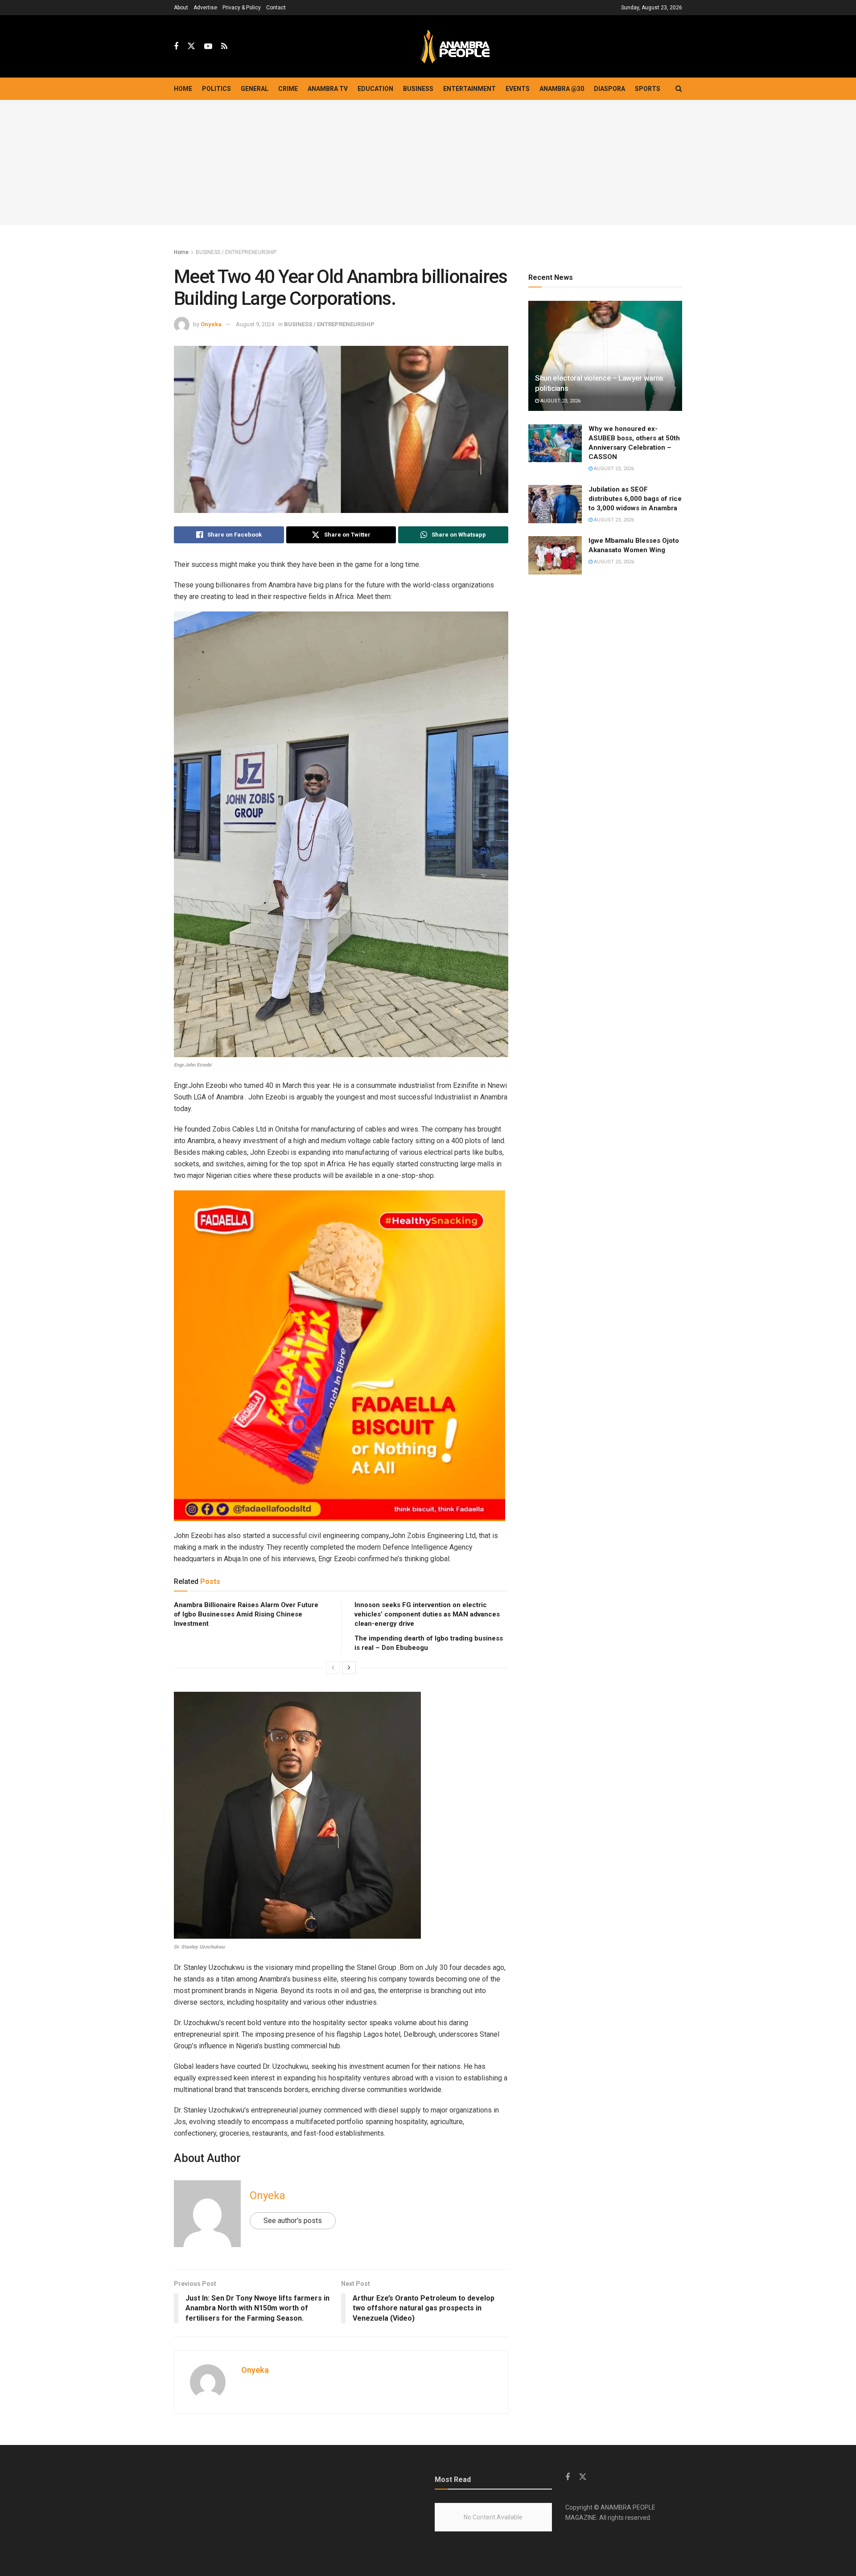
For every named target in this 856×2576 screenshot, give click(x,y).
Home (183, 89)
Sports (648, 89)
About (181, 8)
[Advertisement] (428, 163)
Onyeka (211, 324)
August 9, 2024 (255, 324)
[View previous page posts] (333, 1668)
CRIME (288, 89)
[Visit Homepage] (455, 47)
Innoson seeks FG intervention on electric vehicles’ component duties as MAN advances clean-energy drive (427, 1614)
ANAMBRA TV (328, 89)
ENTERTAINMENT (469, 89)
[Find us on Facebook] (176, 47)
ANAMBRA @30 (562, 89)
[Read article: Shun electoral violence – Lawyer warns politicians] (605, 356)
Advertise (205, 8)
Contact (276, 8)
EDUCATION (375, 89)
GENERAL (255, 89)
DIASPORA (609, 89)
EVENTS (518, 89)
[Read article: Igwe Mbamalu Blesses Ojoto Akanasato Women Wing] (555, 555)
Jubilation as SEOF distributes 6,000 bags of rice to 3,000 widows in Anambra (635, 499)
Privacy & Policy (242, 8)
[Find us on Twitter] (191, 46)
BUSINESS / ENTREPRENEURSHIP (236, 252)
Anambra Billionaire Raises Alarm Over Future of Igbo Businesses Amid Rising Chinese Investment (246, 1614)
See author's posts (293, 2221)
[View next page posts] (349, 1668)
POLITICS (216, 89)
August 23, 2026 (560, 401)
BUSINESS (418, 89)
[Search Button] (679, 89)
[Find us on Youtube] (208, 47)
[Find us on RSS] (224, 47)
